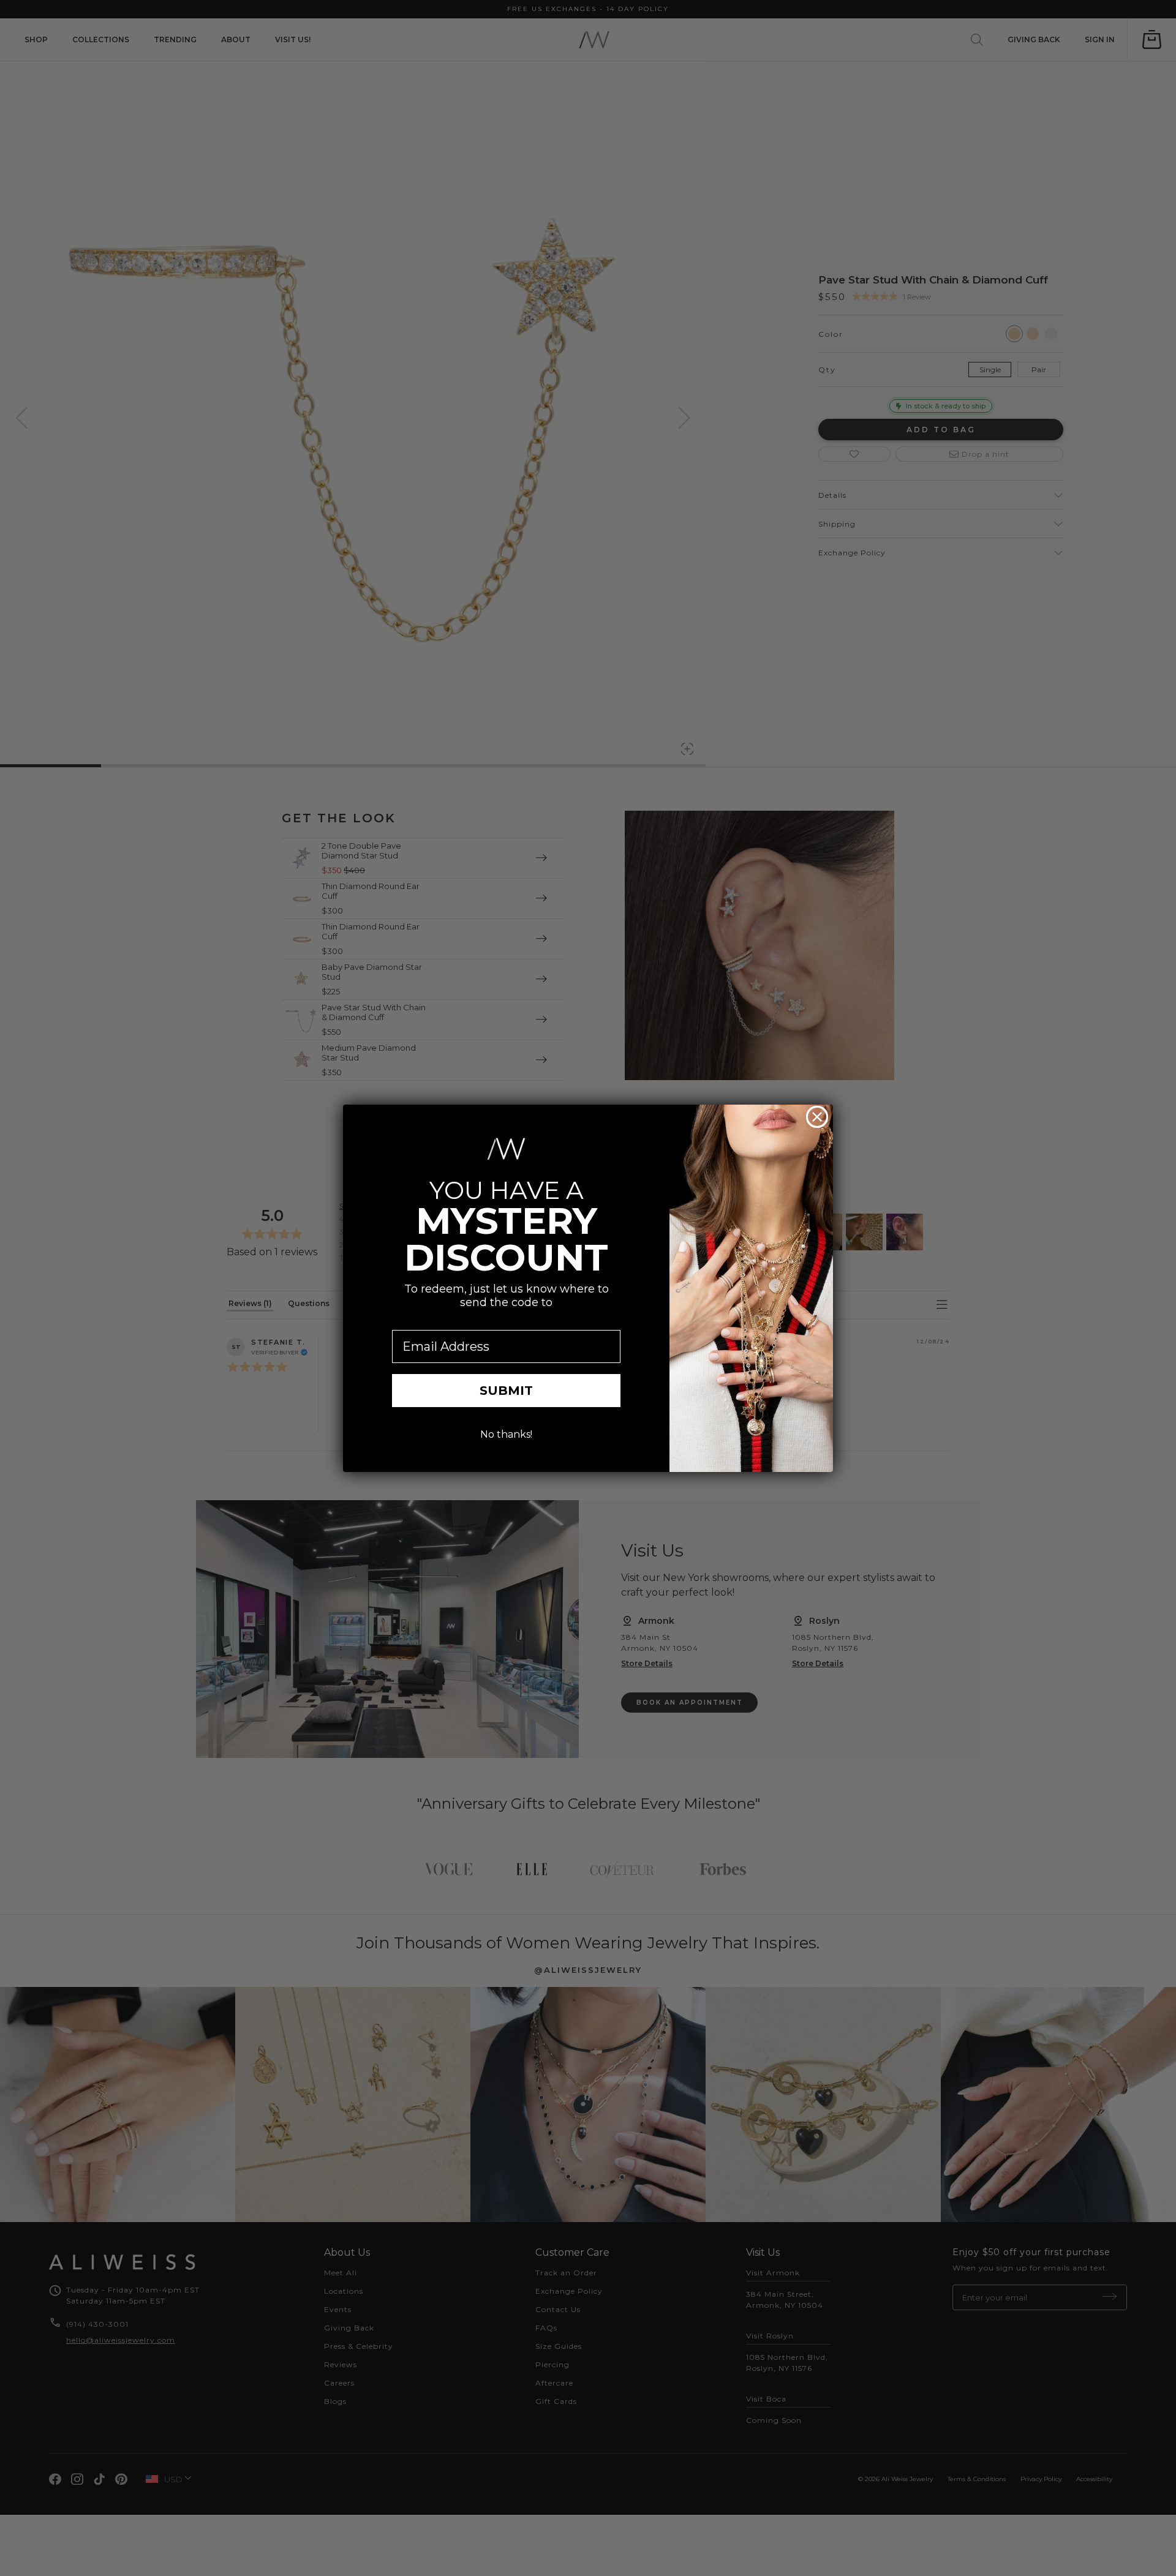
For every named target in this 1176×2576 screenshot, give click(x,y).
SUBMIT (506, 1391)
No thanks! (506, 1434)
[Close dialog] (817, 1117)
